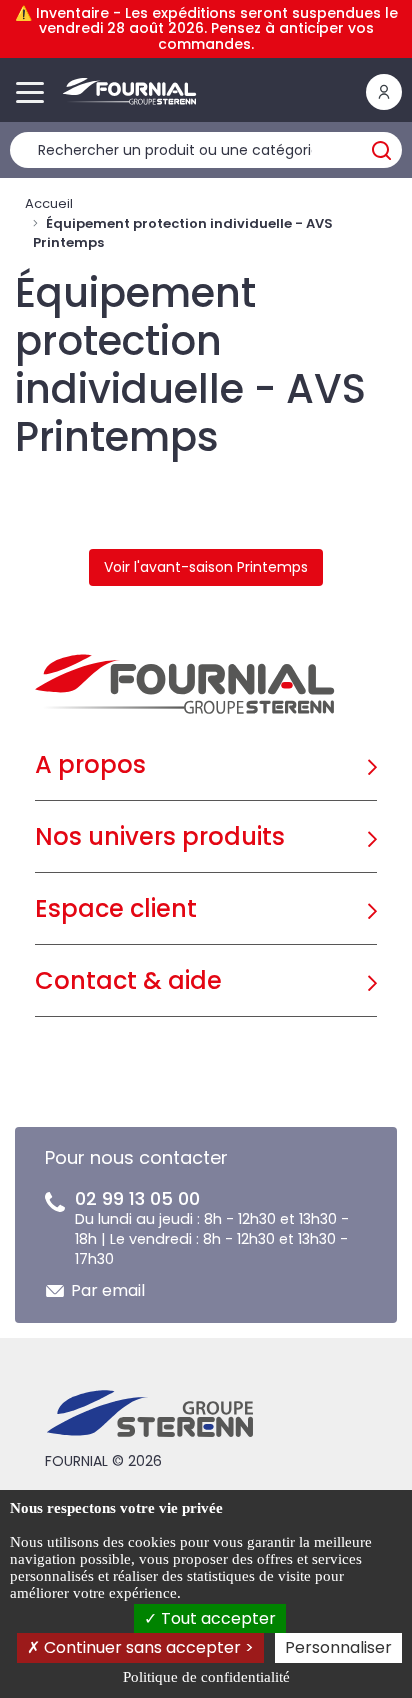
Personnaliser (338, 1647)
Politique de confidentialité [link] (206, 1677)
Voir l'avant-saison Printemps (206, 567)
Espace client (116, 908)
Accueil (49, 203)
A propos (90, 764)
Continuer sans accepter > (147, 1647)
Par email (108, 1290)
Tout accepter (216, 1618)
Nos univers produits (160, 836)
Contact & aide (128, 980)
